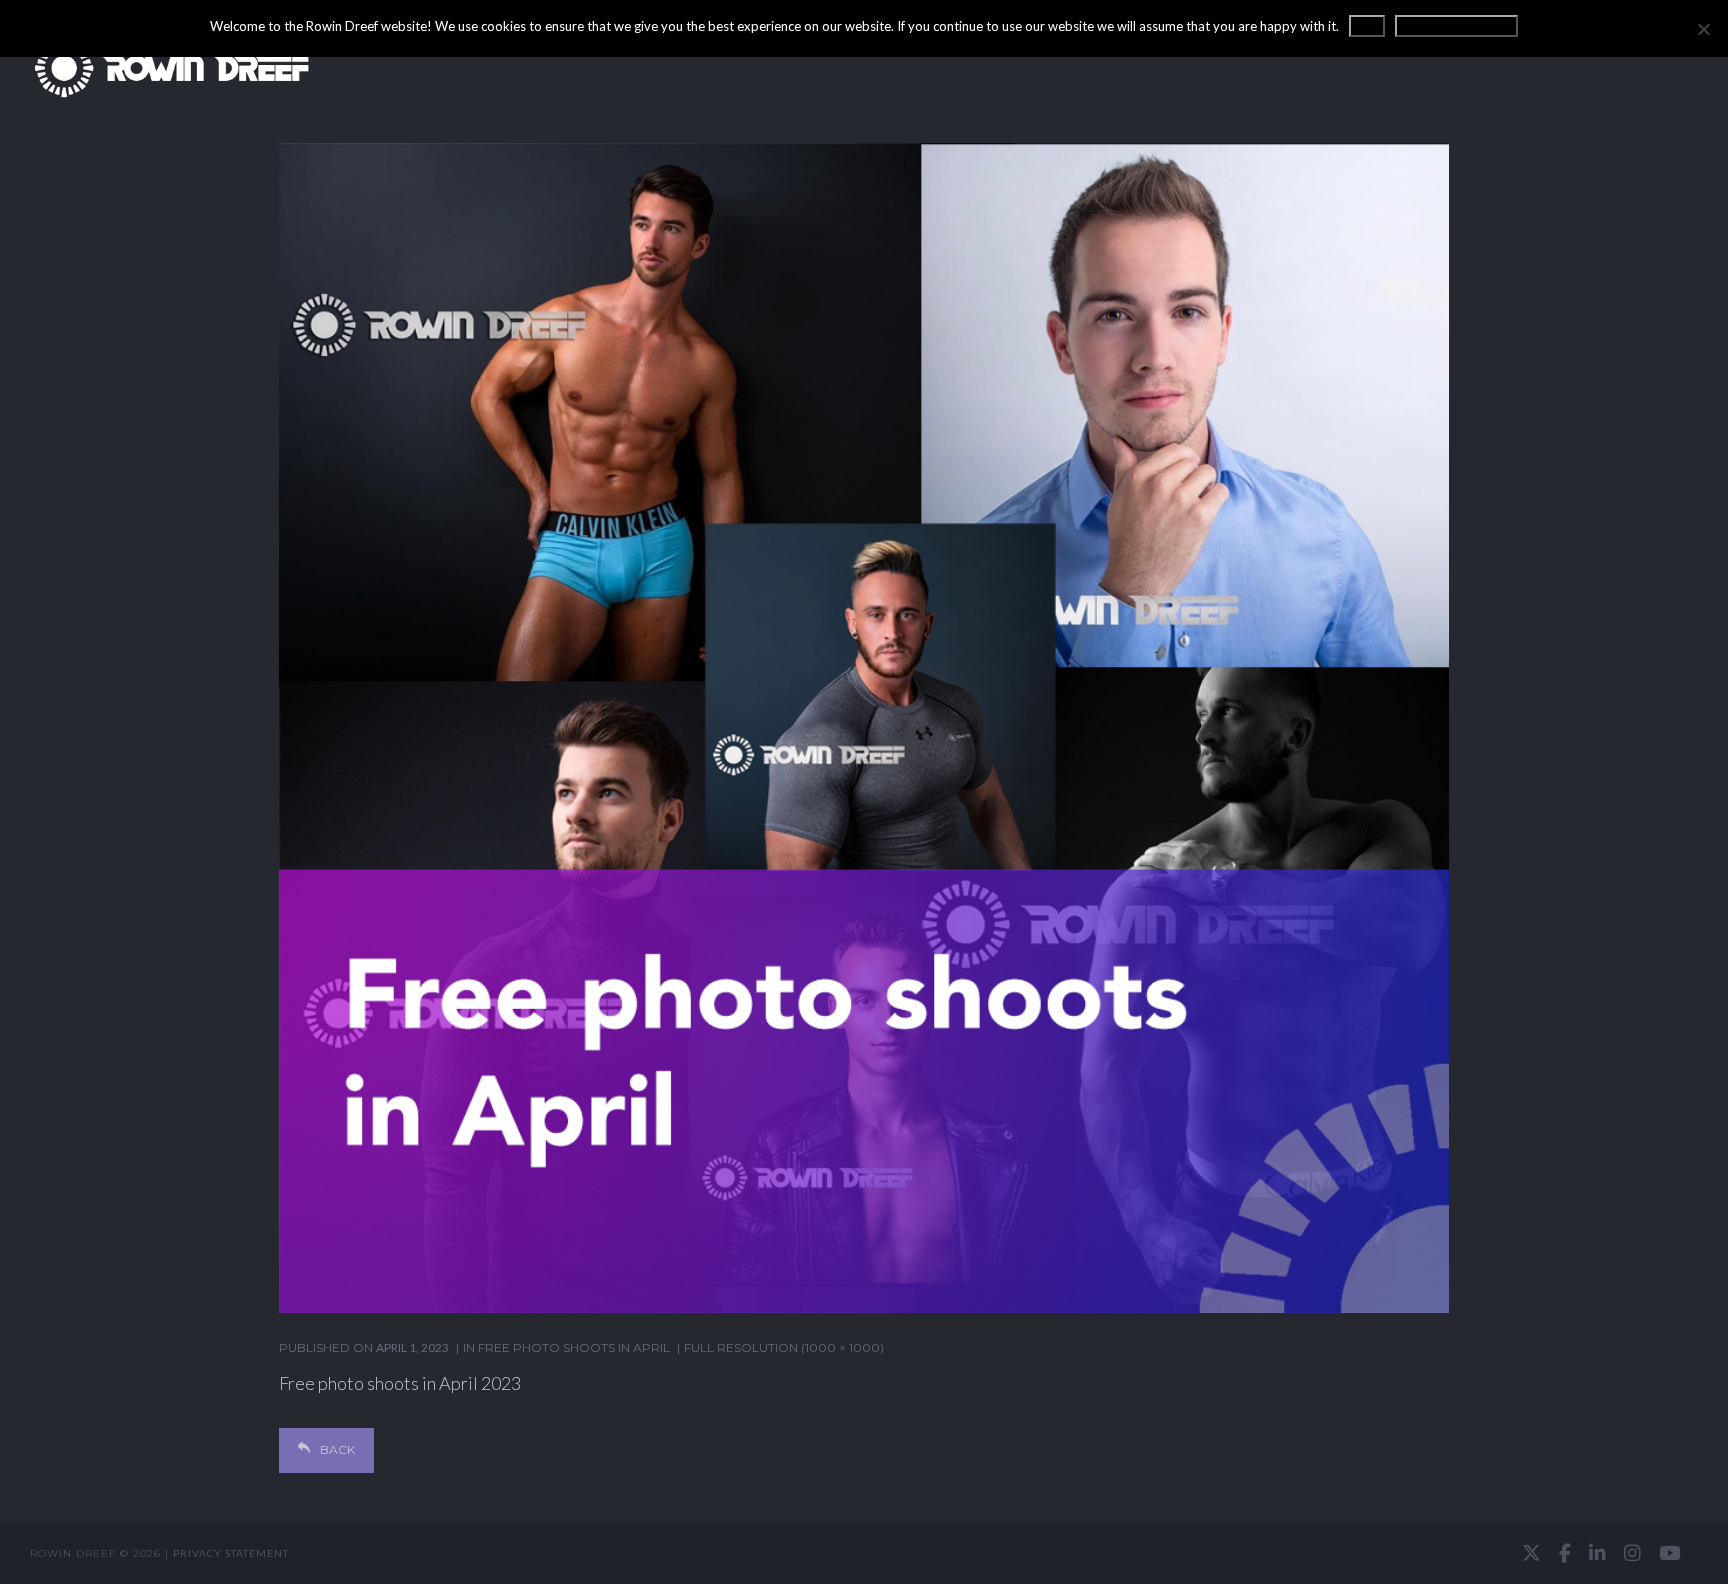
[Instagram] (1632, 1553)
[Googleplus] (864, 1553)
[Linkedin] (1597, 1553)
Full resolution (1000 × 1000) (784, 1347)
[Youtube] (1669, 1553)
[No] (1703, 29)
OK (1367, 26)
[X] (1531, 1553)
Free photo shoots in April (574, 1347)
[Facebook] (1565, 1553)
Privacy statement (231, 1553)
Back (337, 1449)
